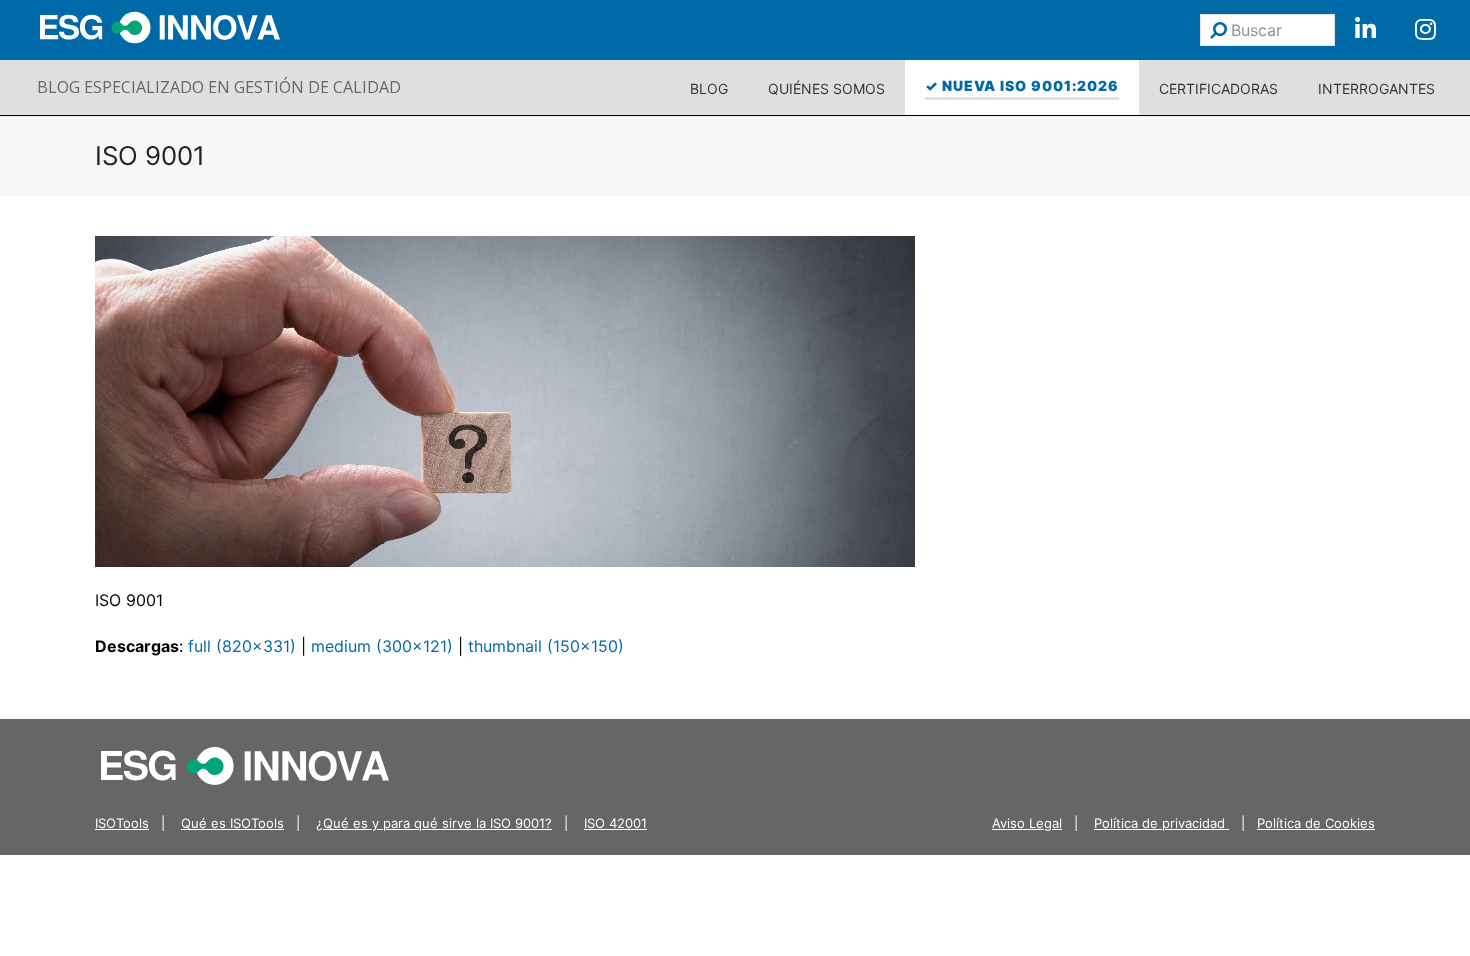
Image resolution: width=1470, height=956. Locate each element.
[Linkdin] (1365, 30)
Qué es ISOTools (232, 823)
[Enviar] (1218, 30)
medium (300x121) (382, 646)
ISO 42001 (615, 823)
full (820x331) (242, 646)
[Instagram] (1425, 30)
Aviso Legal (1027, 823)
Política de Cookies (1316, 823)
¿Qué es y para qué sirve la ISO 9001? (434, 823)
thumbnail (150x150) (546, 646)
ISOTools (122, 823)
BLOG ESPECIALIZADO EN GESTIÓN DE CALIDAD (219, 87)
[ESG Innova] (245, 765)
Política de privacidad (1161, 823)
